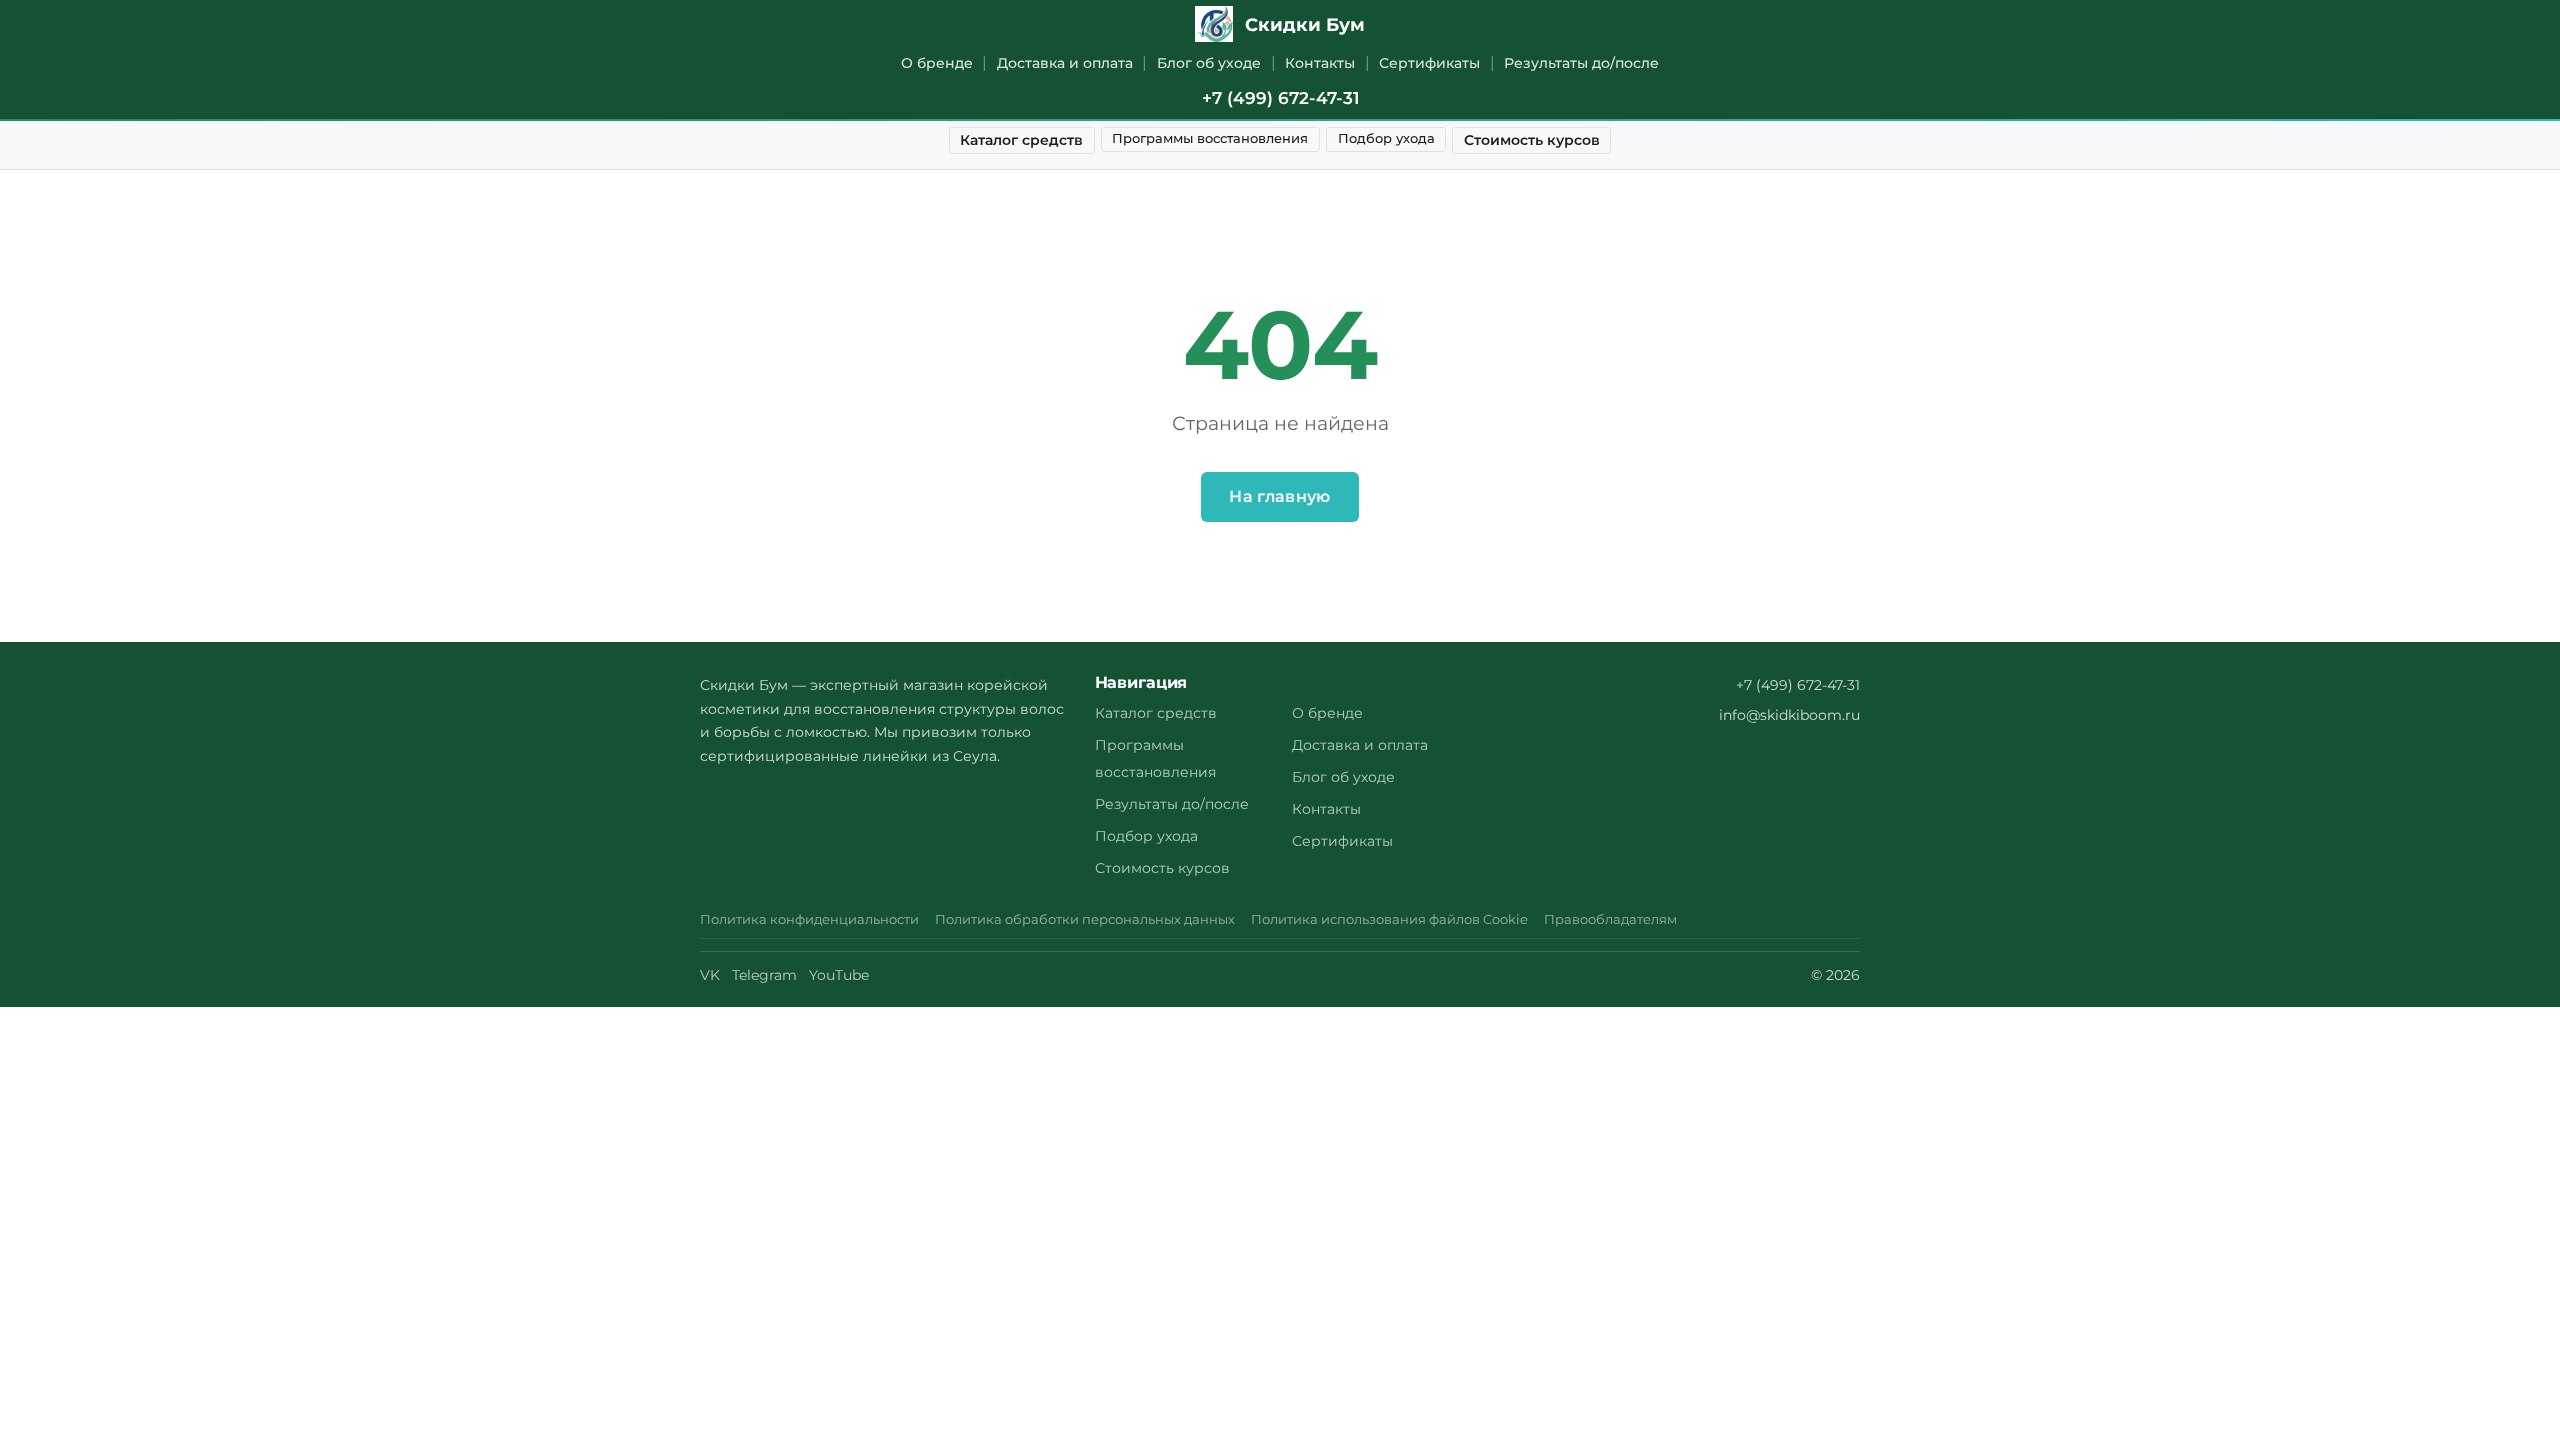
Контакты (1320, 63)
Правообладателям (1610, 919)
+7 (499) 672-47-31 (1280, 98)
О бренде (937, 63)
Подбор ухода (1386, 138)
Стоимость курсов (1532, 140)
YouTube (839, 975)
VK (710, 975)
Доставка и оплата (1065, 63)
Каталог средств (1021, 140)
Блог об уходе (1209, 63)
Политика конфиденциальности (809, 919)
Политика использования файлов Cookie (1389, 919)
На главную (1279, 496)
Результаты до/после (1581, 63)
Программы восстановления (1210, 138)
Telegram (764, 975)
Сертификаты (1429, 63)
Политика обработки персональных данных (1085, 919)
